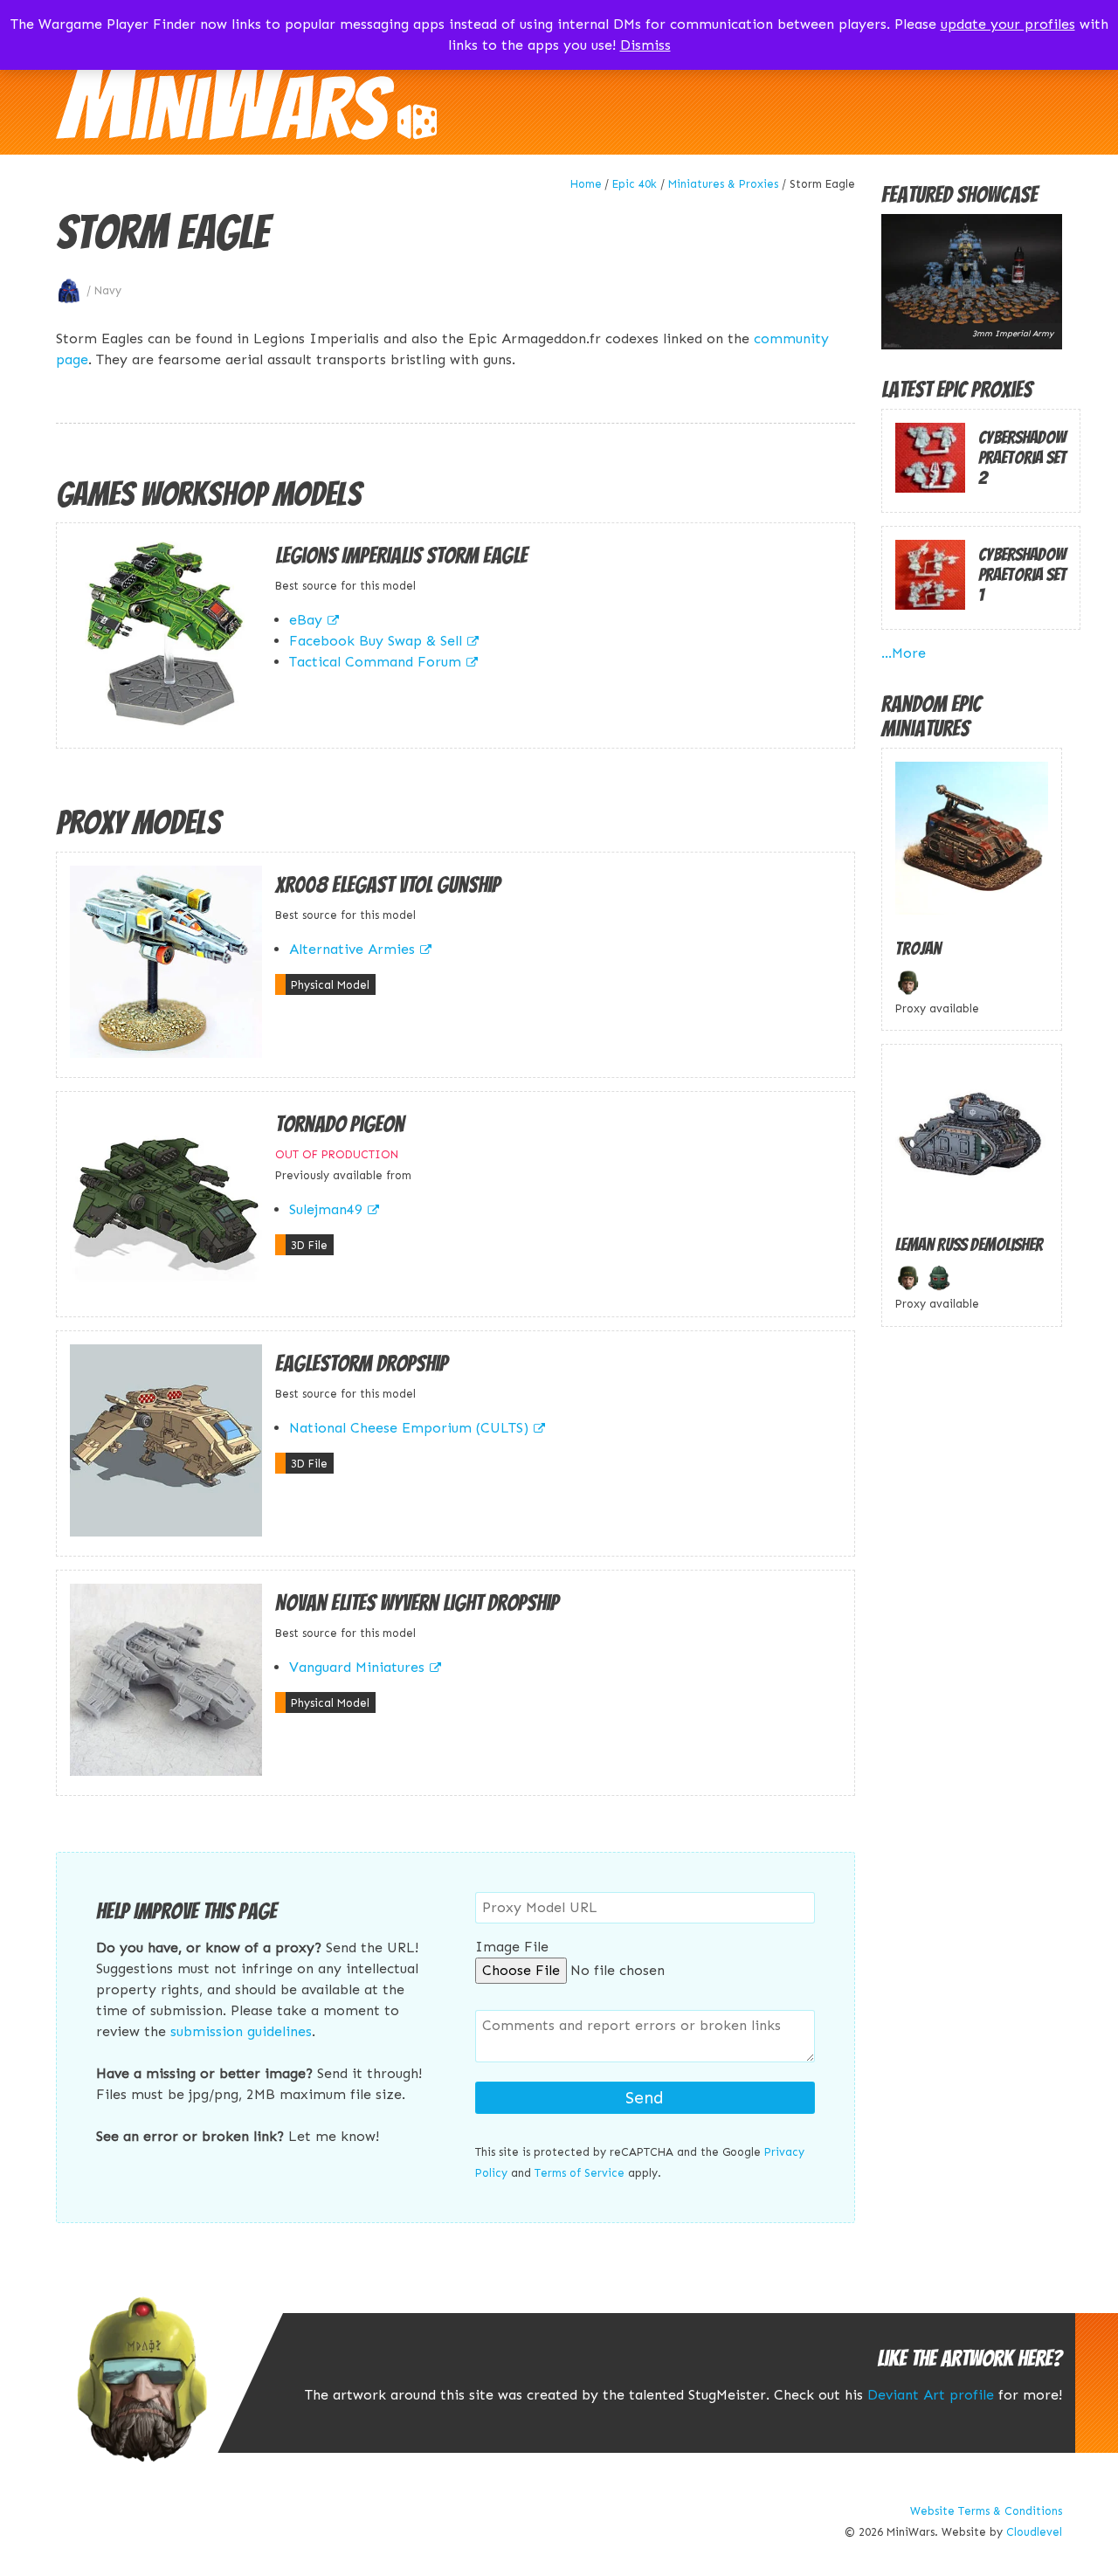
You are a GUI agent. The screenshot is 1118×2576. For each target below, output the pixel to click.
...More (904, 653)
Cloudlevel (1034, 2532)
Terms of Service (580, 2173)
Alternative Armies (352, 949)
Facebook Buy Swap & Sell (376, 641)
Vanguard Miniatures (357, 1667)
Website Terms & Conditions (986, 2511)
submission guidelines (241, 2031)
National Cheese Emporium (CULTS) (409, 1428)
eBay (306, 620)
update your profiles (1008, 24)
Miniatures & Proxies (723, 184)
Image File (512, 1947)
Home (586, 184)
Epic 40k (635, 184)
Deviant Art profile (931, 2395)
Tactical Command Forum (375, 662)
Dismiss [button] (645, 45)
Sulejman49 (326, 1209)
